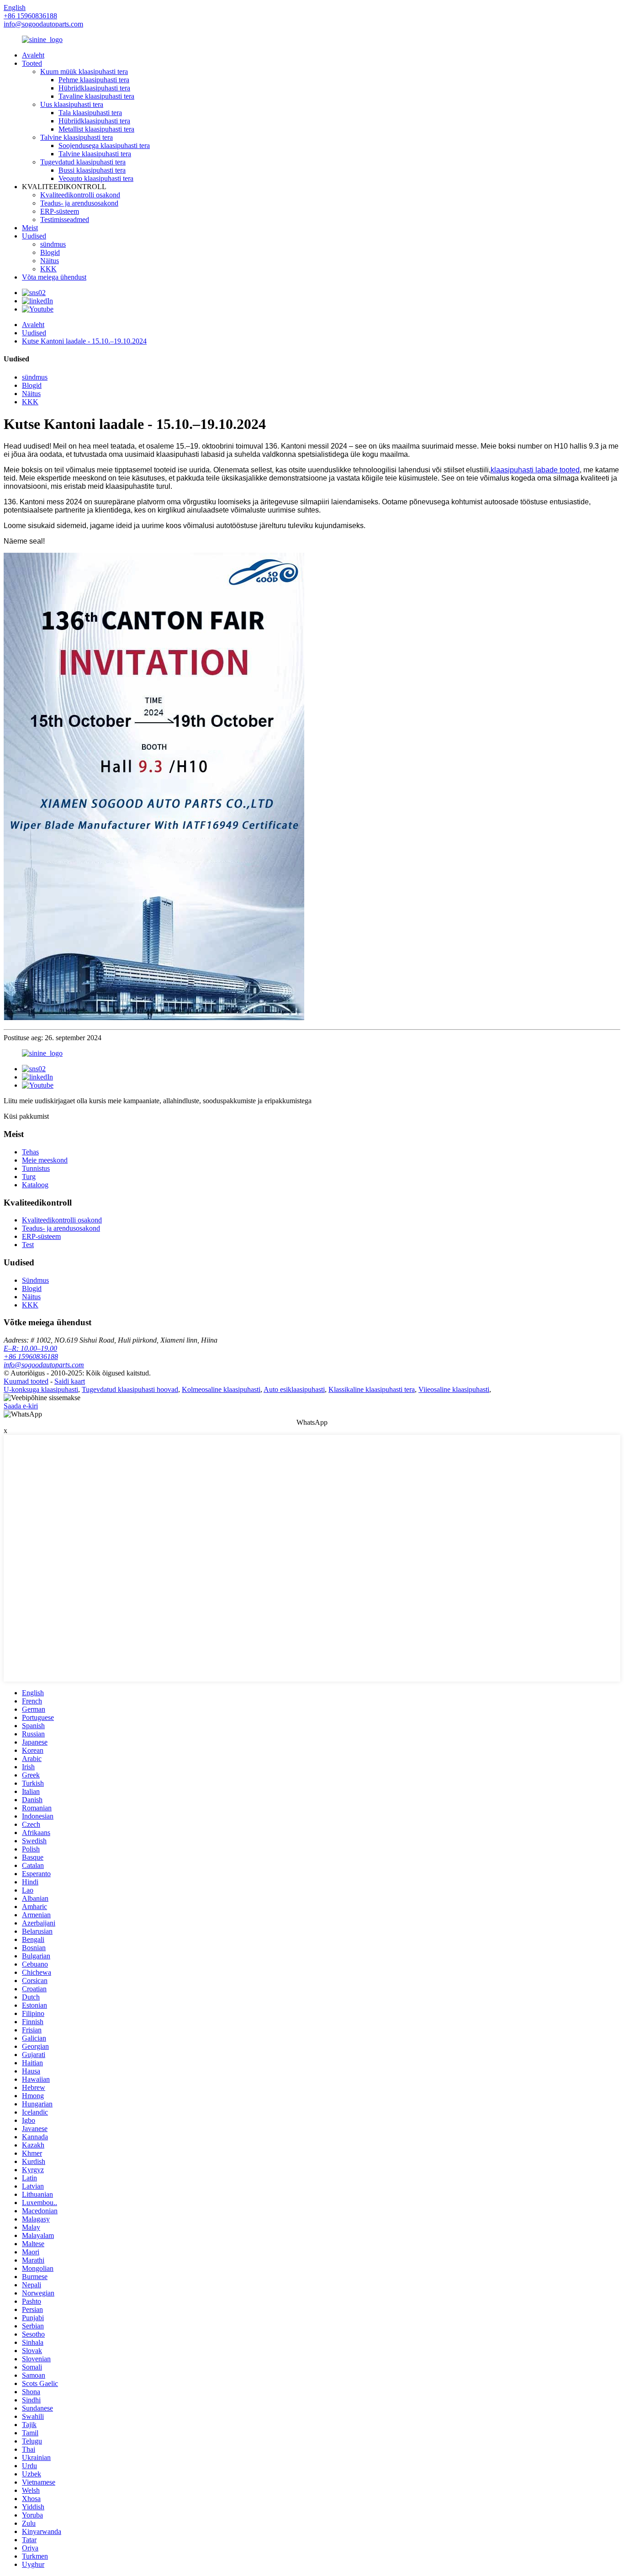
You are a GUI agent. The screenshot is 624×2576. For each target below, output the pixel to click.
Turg (29, 1177)
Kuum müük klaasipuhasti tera (84, 71)
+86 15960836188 (31, 1357)
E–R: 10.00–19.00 (30, 1348)
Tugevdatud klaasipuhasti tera (83, 162)
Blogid (50, 252)
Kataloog (35, 1185)
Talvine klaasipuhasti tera (77, 137)
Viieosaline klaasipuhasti (454, 1389)
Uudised (34, 236)
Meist (30, 228)
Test (28, 1245)
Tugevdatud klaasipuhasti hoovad (130, 1389)
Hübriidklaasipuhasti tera (94, 88)
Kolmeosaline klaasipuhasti (221, 1389)
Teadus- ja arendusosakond (79, 203)
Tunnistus (36, 1168)
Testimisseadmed (65, 220)
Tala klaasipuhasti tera (90, 113)
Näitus (50, 261)
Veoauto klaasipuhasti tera (96, 178)
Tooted (32, 63)
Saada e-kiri (21, 1406)
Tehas (30, 1152)
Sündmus (35, 1280)
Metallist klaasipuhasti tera (96, 129)
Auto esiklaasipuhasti (294, 1389)
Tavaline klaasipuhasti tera (96, 96)
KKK (48, 269)
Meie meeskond (45, 1160)
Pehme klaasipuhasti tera (94, 80)
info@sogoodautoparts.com (43, 24)
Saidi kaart (70, 1381)
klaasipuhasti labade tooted (535, 470)
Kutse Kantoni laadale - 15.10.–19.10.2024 (84, 341)
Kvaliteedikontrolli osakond (80, 195)
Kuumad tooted (26, 1381)
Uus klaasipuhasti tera (72, 104)
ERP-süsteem (60, 211)
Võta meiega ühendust (54, 277)
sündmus (53, 244)
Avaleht (33, 55)
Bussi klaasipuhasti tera (92, 170)
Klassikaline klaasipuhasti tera (372, 1389)
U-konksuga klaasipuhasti (41, 1389)
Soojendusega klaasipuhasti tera (104, 145)
